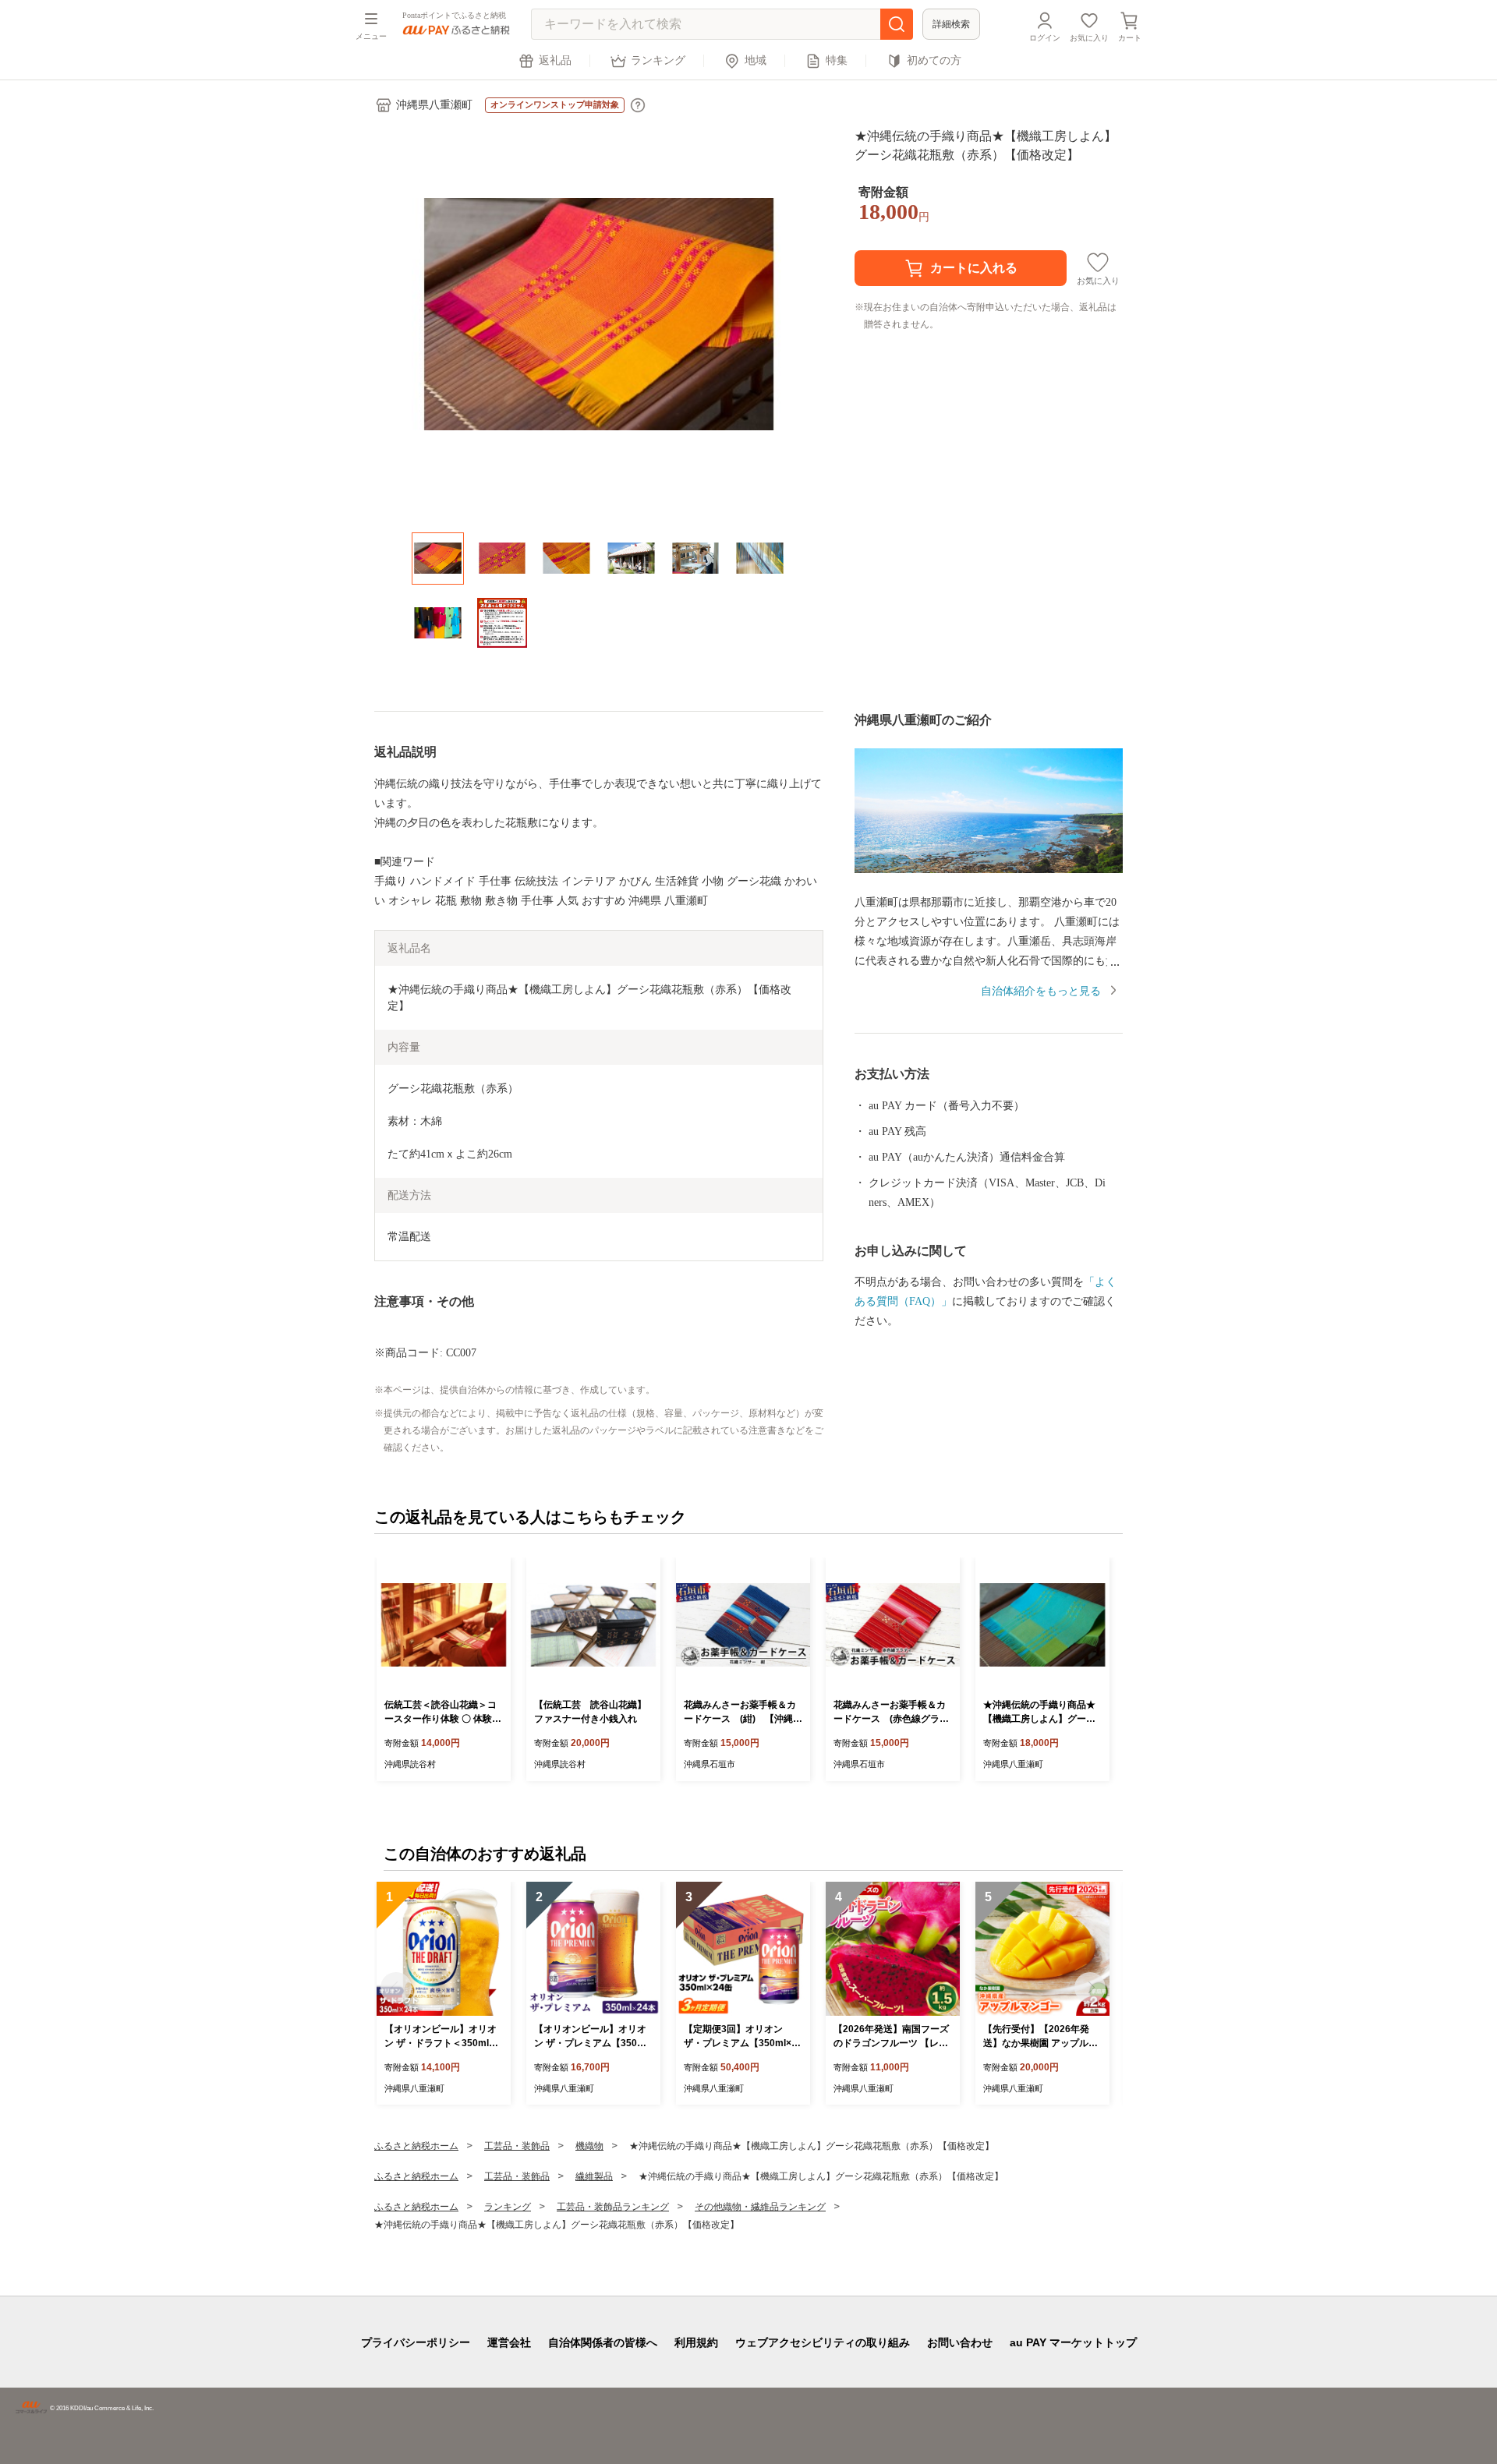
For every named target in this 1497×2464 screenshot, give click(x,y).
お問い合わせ (960, 2342)
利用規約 (696, 2342)
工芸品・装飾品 (517, 2146)
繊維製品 (594, 2176)
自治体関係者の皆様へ (603, 2342)
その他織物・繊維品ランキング (760, 2207)
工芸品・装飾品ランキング (613, 2207)
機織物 (589, 2146)
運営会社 (509, 2342)
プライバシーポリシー (416, 2342)
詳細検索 (951, 24)
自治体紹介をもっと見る (1041, 991)
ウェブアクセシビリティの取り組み (823, 2342)
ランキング (658, 60)
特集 (837, 60)
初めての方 (934, 60)
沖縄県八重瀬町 (434, 105)
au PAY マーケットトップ (1073, 2342)
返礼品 (555, 60)
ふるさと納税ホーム (416, 2146)
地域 (756, 60)
